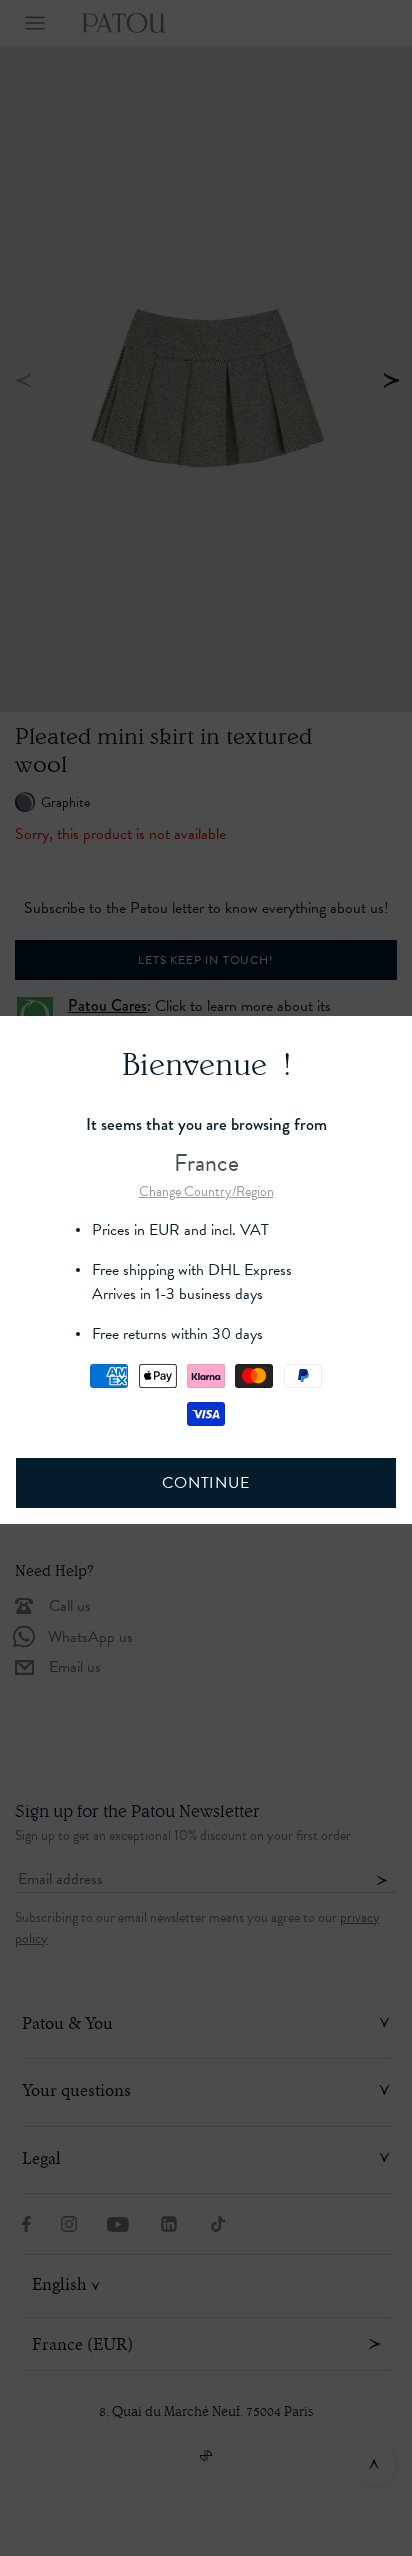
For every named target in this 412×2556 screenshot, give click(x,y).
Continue (205, 1483)
